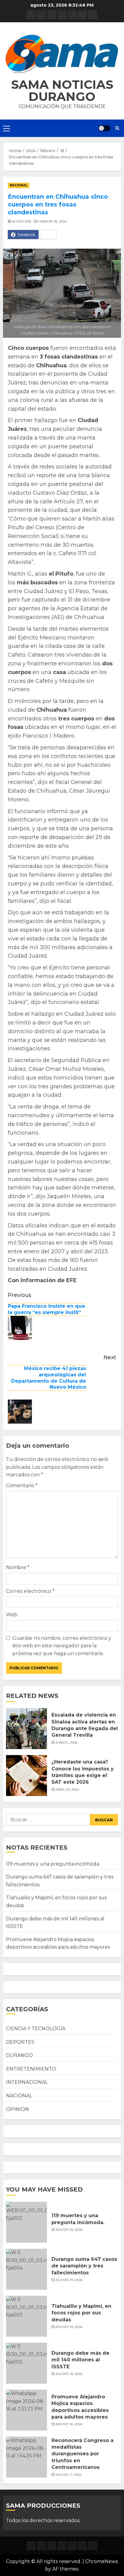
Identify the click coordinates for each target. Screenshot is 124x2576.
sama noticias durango (62, 90)
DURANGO (19, 2055)
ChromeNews (102, 2561)
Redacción (22, 221)
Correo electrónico (30, 1591)
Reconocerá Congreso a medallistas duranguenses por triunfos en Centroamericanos (82, 2454)
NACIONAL (19, 185)
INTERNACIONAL (27, 2082)
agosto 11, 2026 (69, 2475)
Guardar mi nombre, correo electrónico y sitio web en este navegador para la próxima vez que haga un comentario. (62, 1646)
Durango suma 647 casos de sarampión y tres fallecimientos (84, 2266)
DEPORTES (20, 2042)
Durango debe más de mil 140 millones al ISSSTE (81, 2360)
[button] (62, 54)
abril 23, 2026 (67, 1790)
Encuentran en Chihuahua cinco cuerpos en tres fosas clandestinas (58, 204)
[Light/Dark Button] (104, 128)
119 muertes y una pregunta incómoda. (53, 1864)
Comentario (22, 1485)
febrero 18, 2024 (52, 221)
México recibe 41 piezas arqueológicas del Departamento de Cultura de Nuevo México (49, 1378)
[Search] (117, 128)
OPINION (17, 2109)
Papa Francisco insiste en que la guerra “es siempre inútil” (46, 1309)
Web (12, 1615)
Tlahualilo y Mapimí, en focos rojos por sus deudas (81, 2313)
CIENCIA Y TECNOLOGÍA (36, 2029)
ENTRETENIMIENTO (31, 2069)
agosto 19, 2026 (69, 2230)
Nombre (18, 1567)
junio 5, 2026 (67, 1743)
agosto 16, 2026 (69, 2424)
